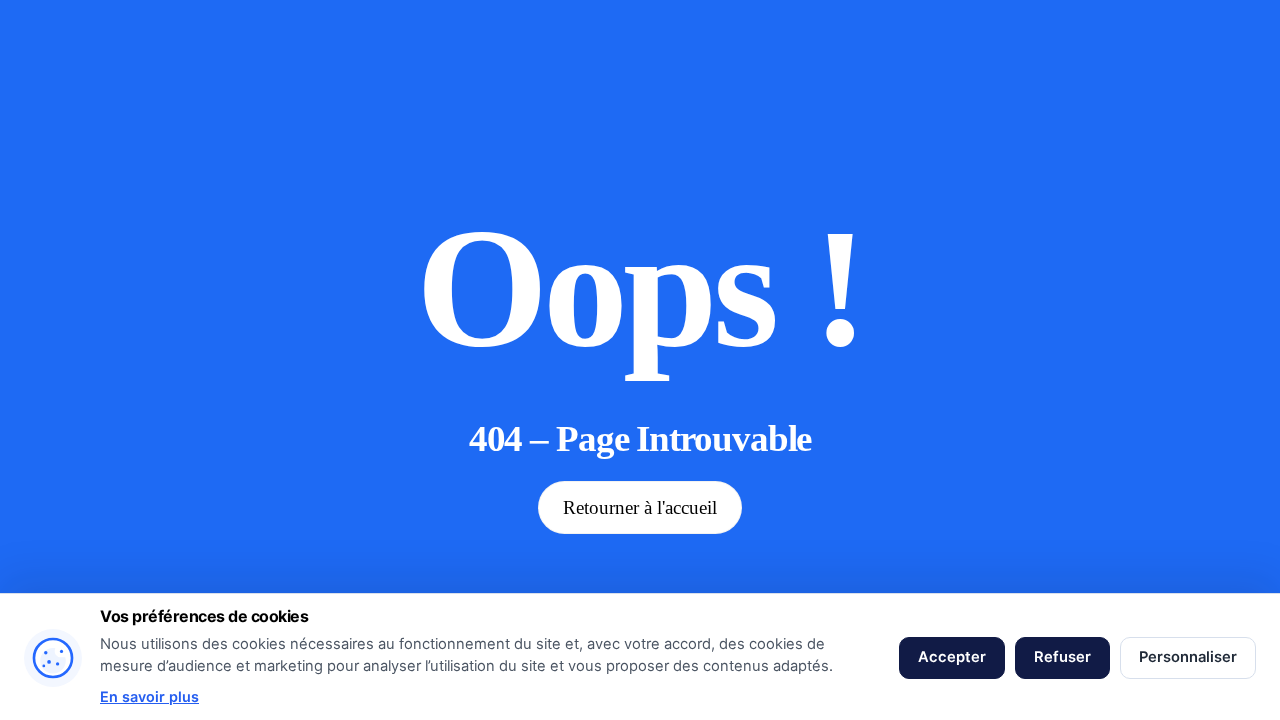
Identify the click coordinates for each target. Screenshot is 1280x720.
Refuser (1062, 657)
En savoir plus (149, 696)
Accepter (952, 657)
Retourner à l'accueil (640, 507)
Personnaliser (1188, 657)
